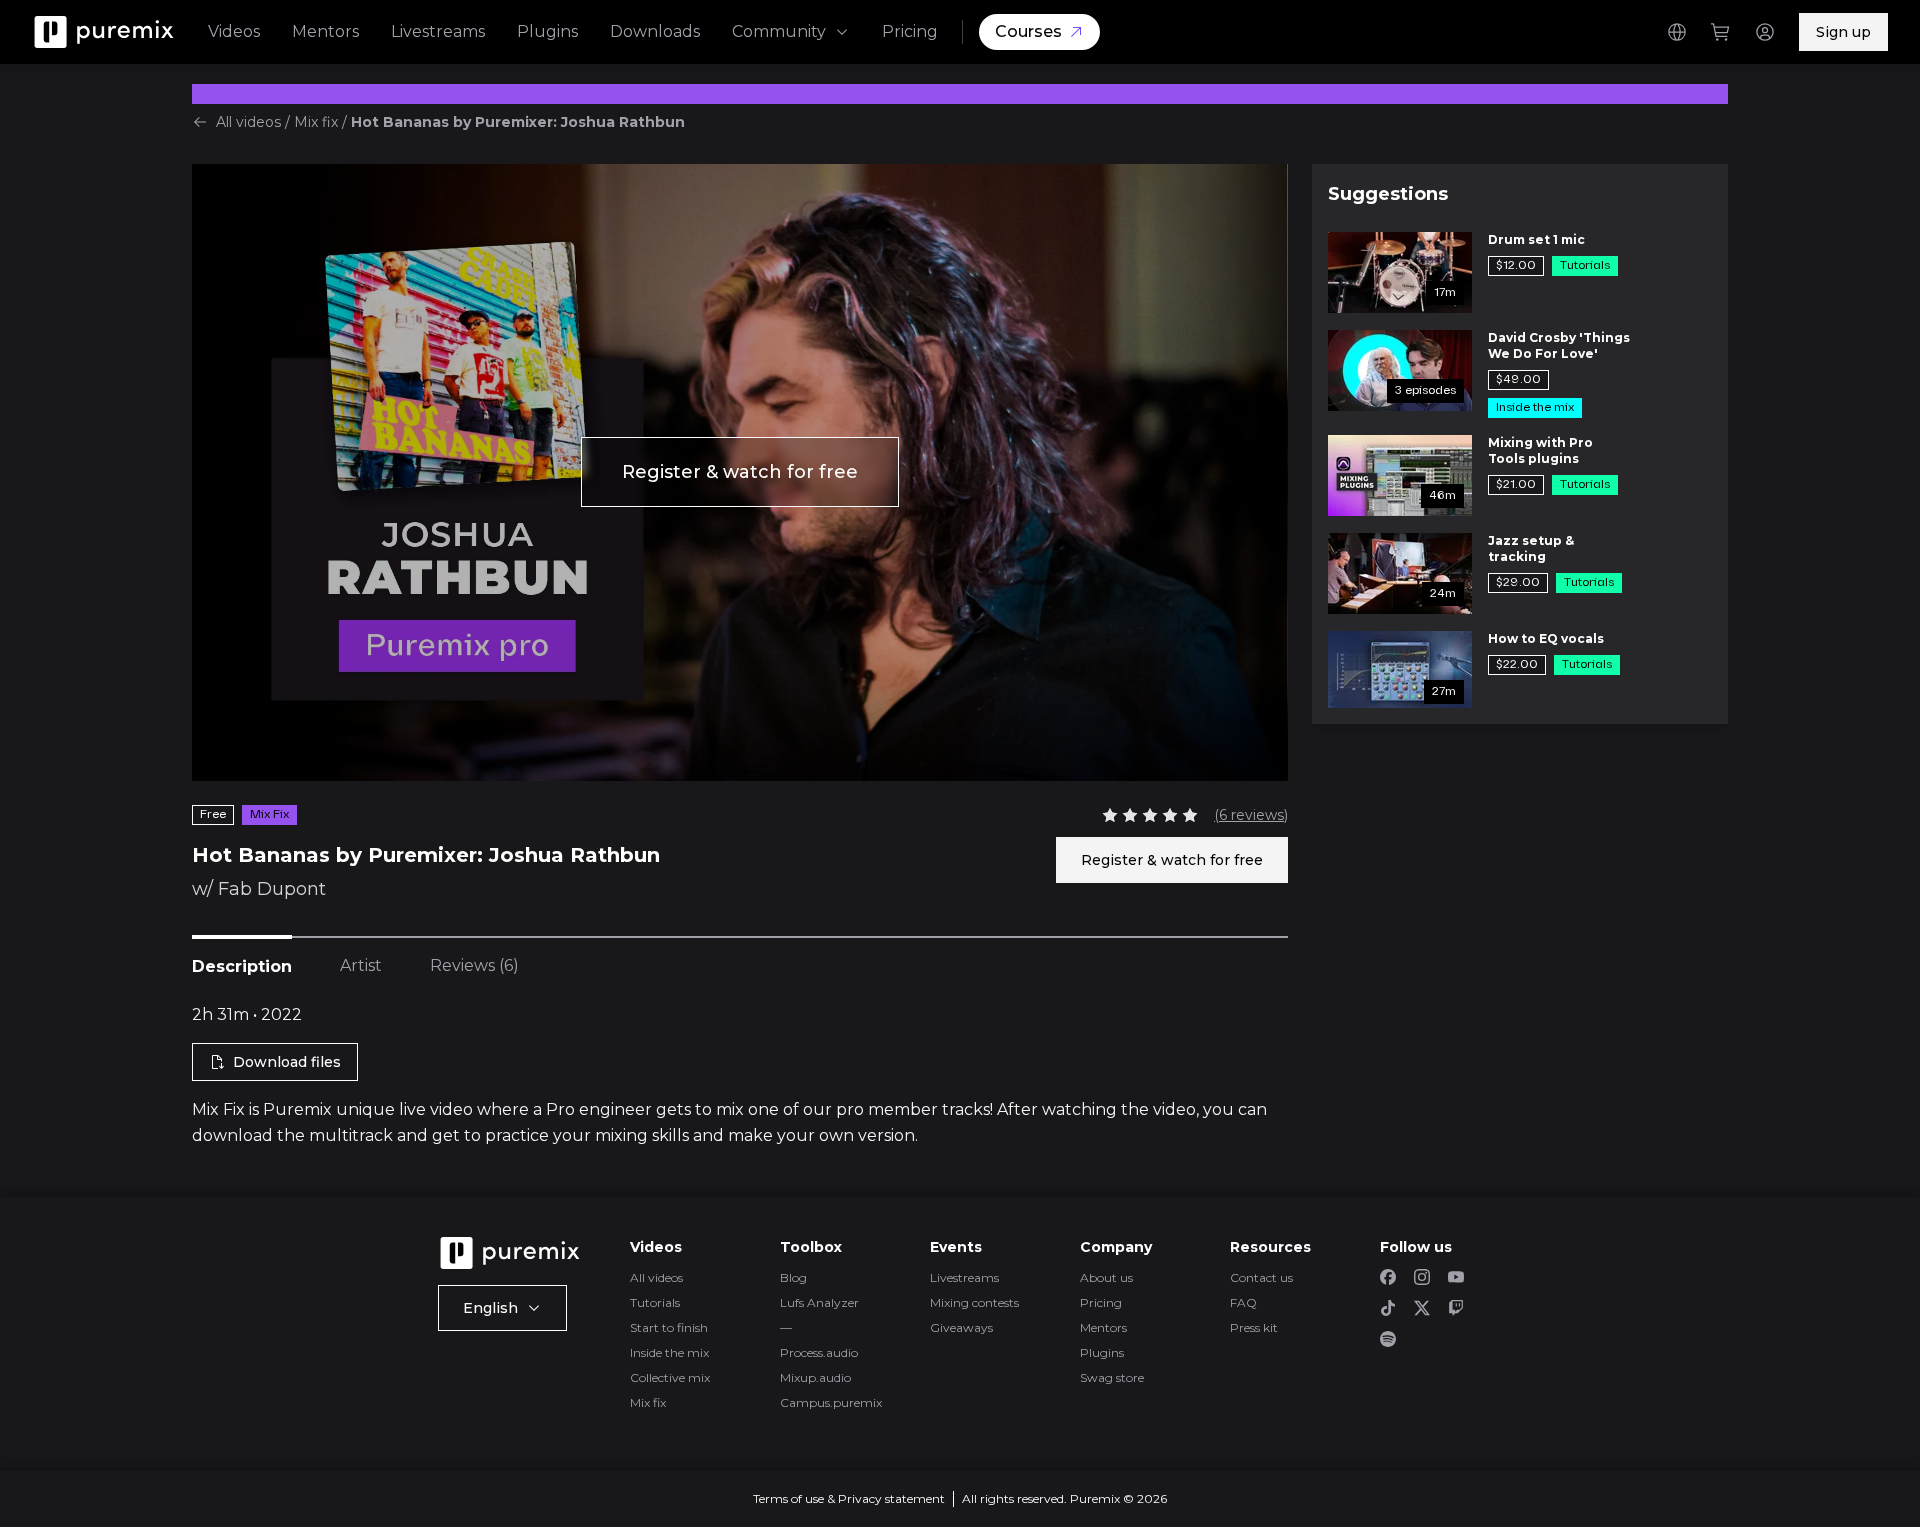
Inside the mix (669, 1352)
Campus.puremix (831, 1402)
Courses (1028, 31)
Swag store (1112, 1377)
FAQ (1243, 1302)
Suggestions (1388, 194)
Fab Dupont (272, 889)
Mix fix (316, 122)
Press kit (1254, 1327)
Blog (793, 1277)
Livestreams (438, 31)
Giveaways (961, 1327)
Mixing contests (974, 1302)
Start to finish (669, 1327)
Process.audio (819, 1352)
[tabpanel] (740, 1076)
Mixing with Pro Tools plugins (1540, 450)
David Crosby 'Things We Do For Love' (1559, 345)
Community (779, 31)
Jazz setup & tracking (1531, 548)
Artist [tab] (361, 965)
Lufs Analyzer (819, 1302)
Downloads (655, 31)
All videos (248, 122)
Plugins (547, 31)
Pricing (910, 31)
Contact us (1261, 1277)
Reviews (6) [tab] (474, 965)
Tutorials (655, 1302)
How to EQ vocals (1546, 638)
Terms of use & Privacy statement (849, 1498)
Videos (234, 31)
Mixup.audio (815, 1377)
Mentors (325, 31)
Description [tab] (242, 966)
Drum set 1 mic (1536, 239)
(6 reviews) (1251, 815)
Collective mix (670, 1377)
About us (1106, 1277)
